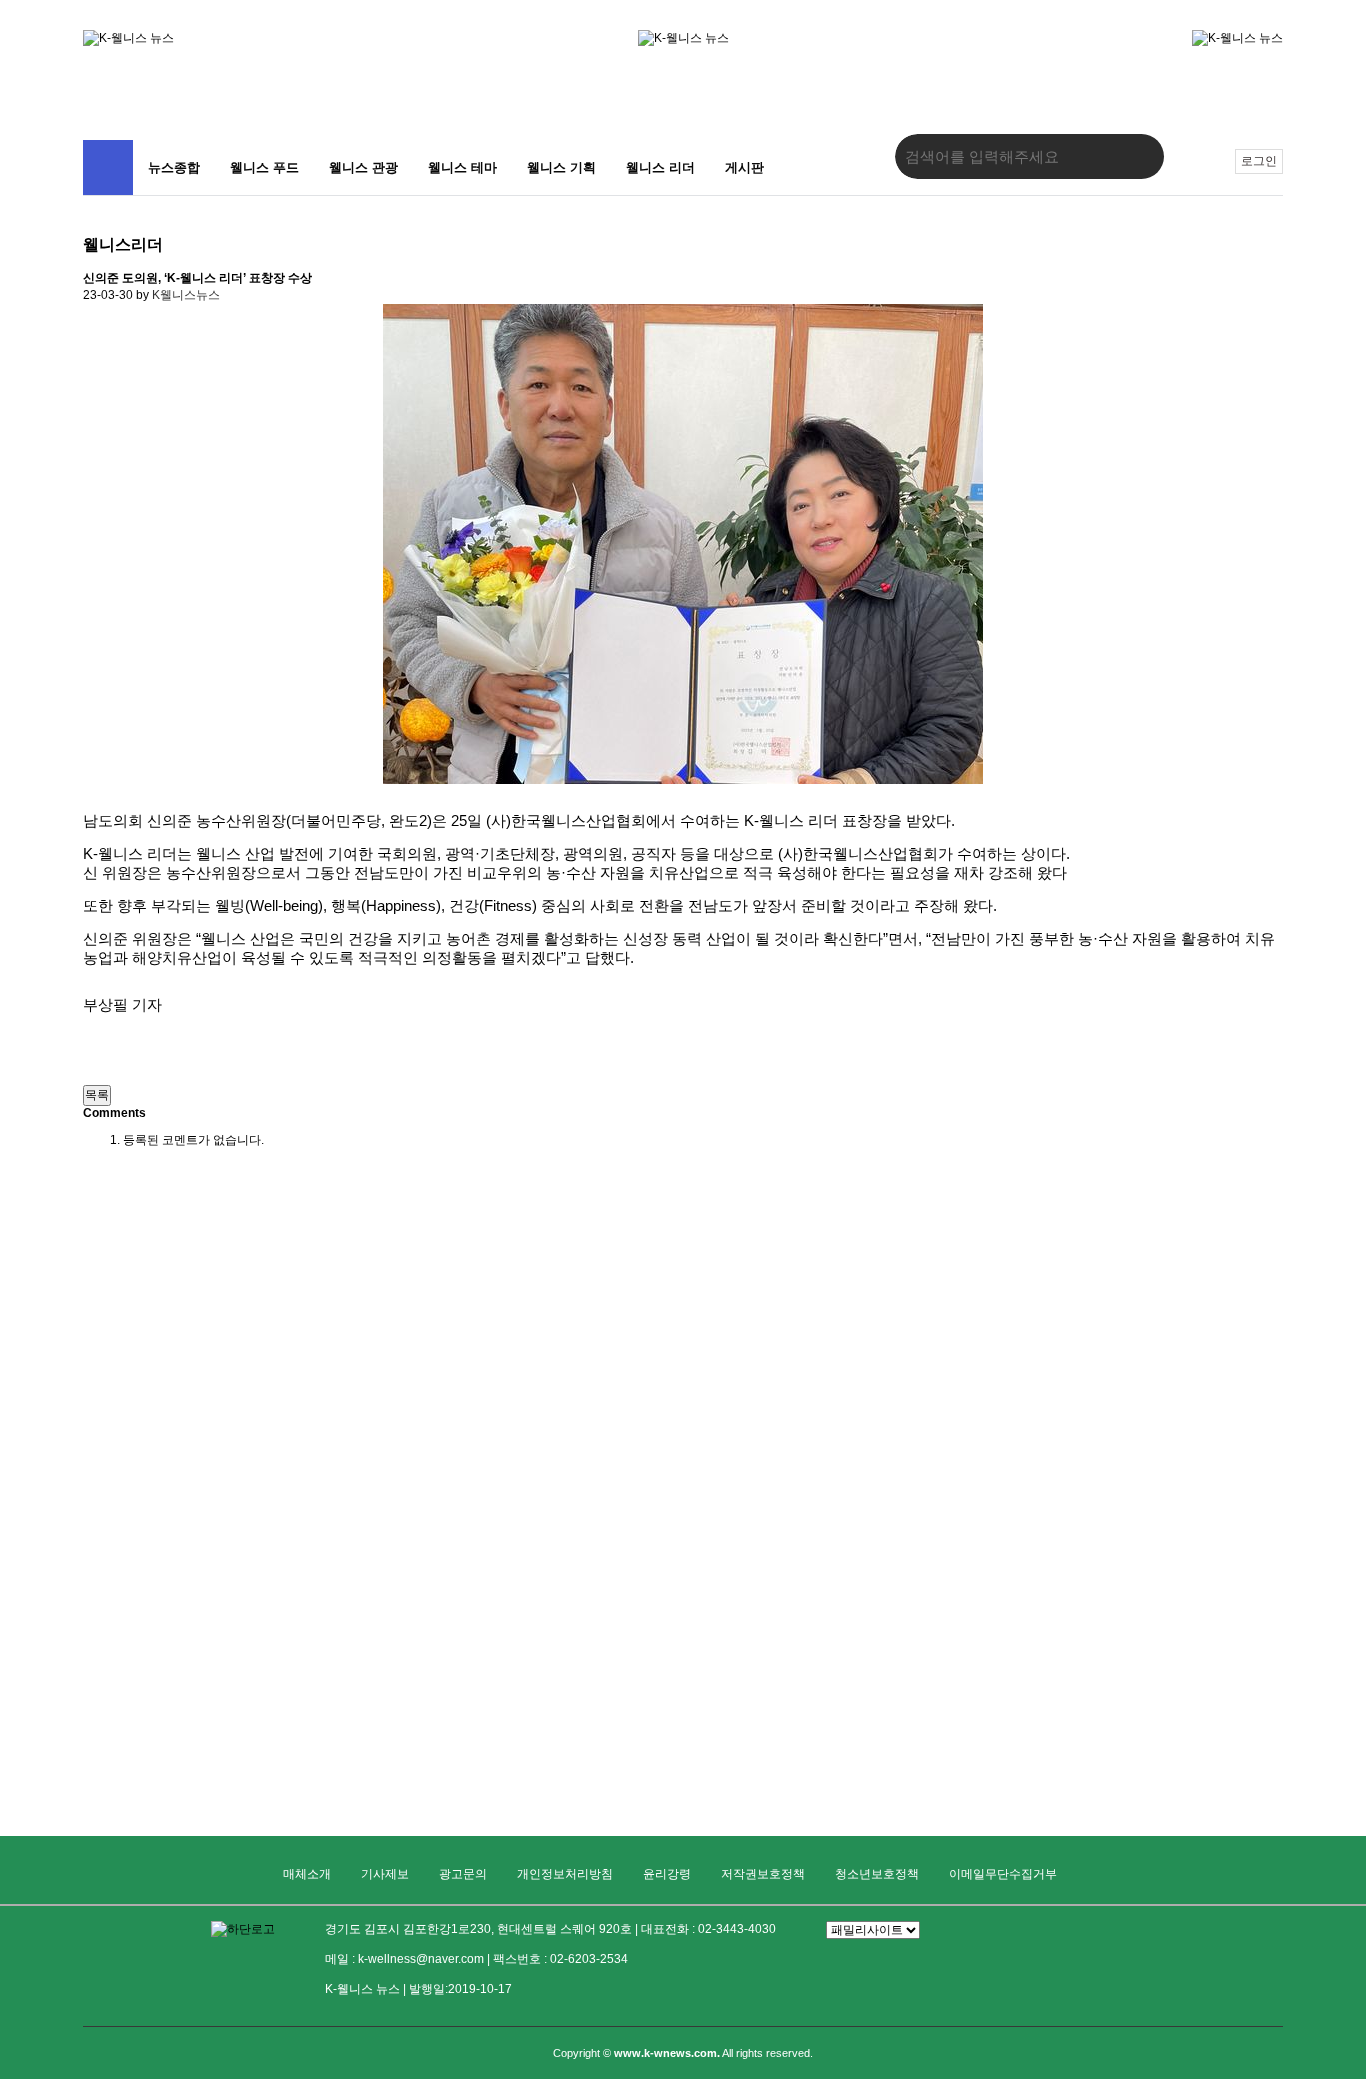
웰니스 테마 (462, 167)
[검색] (1134, 156)
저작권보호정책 (763, 1874)
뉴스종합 (174, 167)
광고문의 (463, 1874)
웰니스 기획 (561, 167)
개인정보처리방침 (565, 1874)
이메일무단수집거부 (1003, 1874)
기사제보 (385, 1874)
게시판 (744, 167)
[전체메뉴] (108, 167)
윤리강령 (667, 1874)
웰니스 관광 (363, 167)
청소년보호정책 (877, 1874)
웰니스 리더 (660, 167)
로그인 (1259, 161)
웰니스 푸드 (264, 167)
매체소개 (307, 1874)
